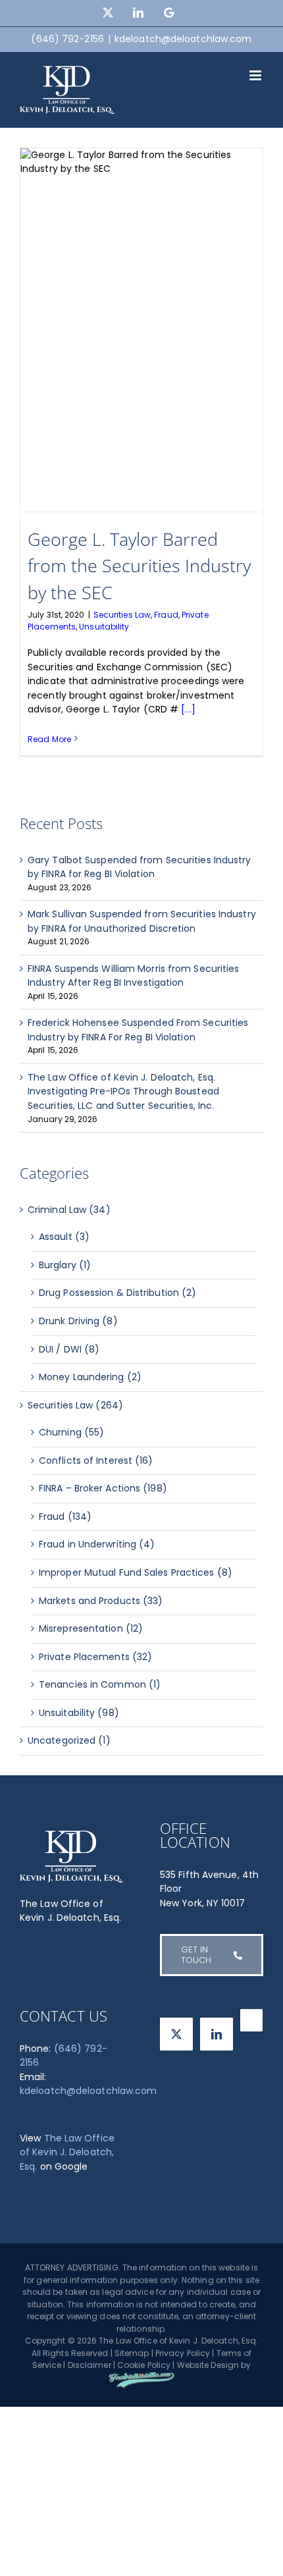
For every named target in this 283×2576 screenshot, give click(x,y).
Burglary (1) (65, 1265)
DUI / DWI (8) (69, 1349)
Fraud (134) (65, 1516)
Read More (49, 739)
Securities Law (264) (75, 1405)
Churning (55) (71, 1432)
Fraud (166, 615)
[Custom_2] (251, 2020)
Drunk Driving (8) (78, 1321)
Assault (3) (64, 1237)
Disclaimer (90, 2365)
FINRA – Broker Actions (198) (103, 1488)
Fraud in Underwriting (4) (97, 1544)
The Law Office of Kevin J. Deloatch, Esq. (67, 2152)
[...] (188, 709)
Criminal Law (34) (69, 1210)
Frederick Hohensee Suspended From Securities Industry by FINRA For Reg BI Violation (138, 1030)
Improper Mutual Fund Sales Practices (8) (136, 1572)
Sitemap (132, 2353)
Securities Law (122, 615)
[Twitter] (176, 2034)
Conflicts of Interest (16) (96, 1461)
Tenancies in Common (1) (100, 1684)
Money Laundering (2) (90, 1377)
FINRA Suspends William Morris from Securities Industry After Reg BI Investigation (134, 976)
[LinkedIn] (217, 2034)
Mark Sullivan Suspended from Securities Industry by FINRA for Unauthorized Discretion (142, 921)
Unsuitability (104, 627)
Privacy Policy (183, 2353)
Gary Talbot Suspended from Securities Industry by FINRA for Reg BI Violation (140, 867)
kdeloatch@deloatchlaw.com (183, 39)
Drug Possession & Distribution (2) (117, 1293)
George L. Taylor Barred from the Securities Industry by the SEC (139, 566)
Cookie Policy (144, 2365)
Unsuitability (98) (79, 1713)
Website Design (208, 2365)
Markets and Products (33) (101, 1601)
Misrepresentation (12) (91, 1628)
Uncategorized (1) (69, 1740)
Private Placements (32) (95, 1657)
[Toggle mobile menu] (256, 75)
